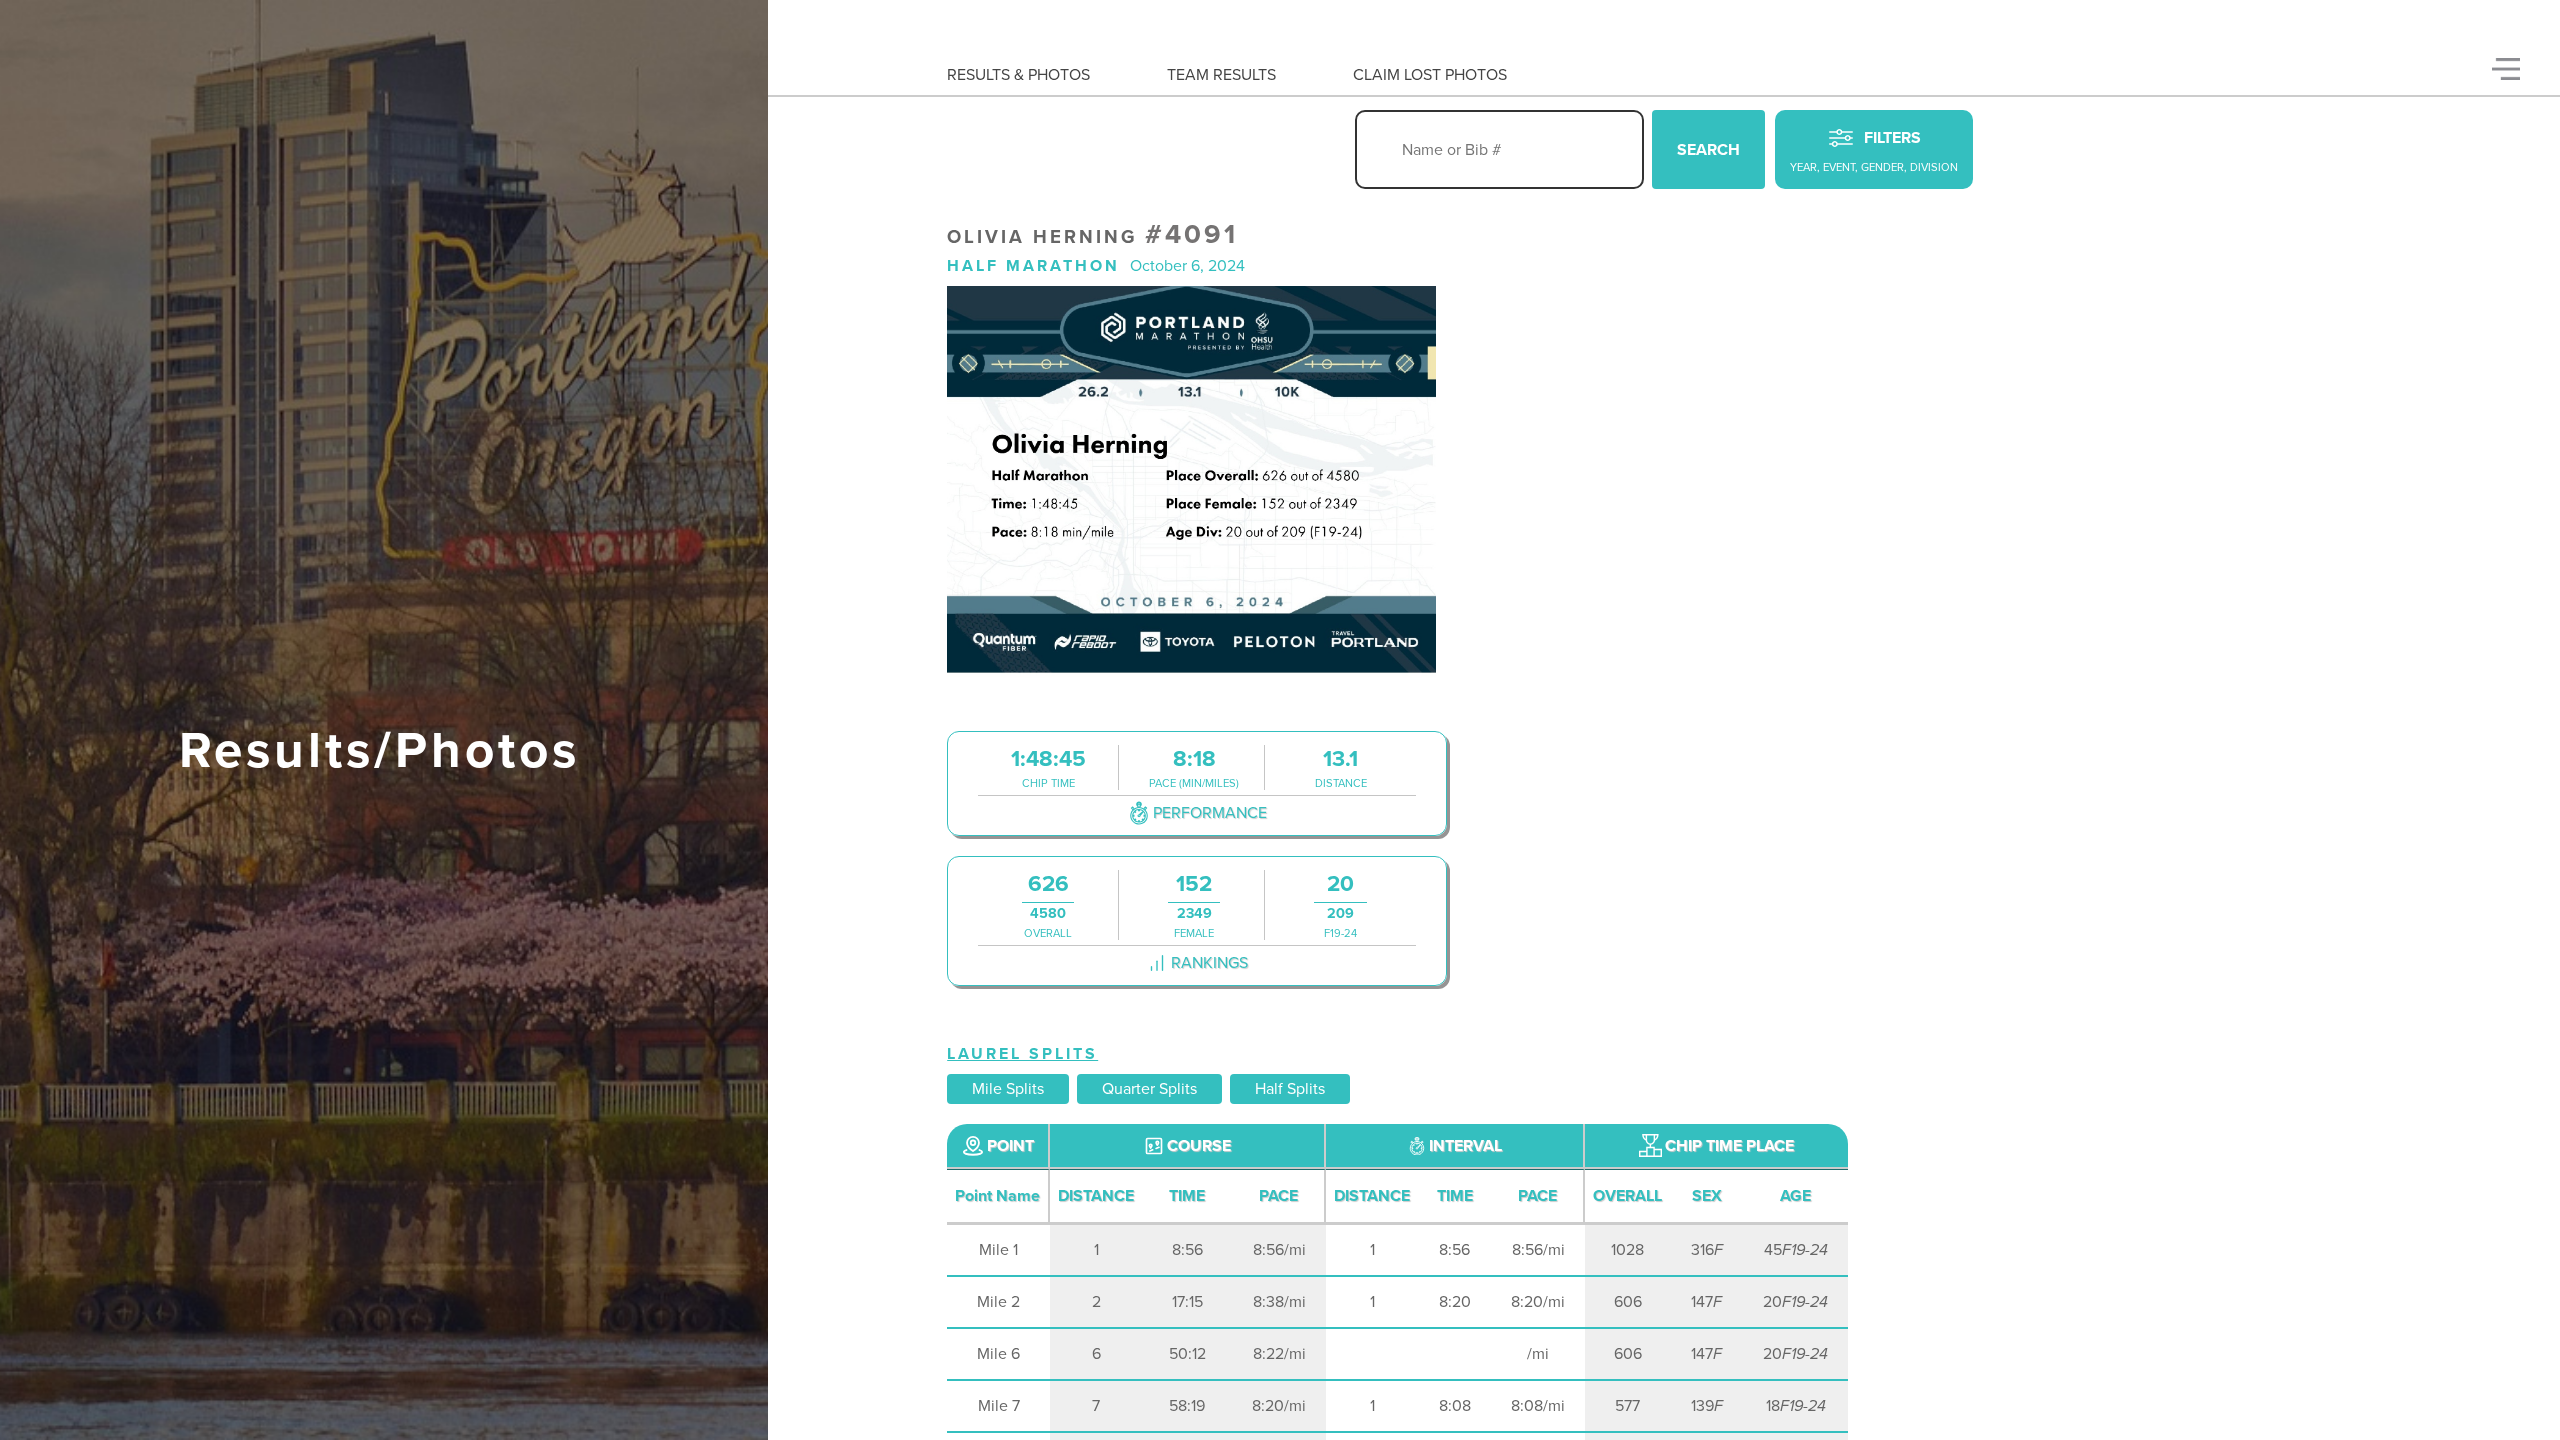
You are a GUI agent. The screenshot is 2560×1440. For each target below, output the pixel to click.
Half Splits (1290, 1089)
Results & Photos (1018, 75)
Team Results (1221, 75)
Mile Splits (1008, 1089)
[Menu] (2506, 69)
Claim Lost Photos (1430, 75)
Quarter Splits (1149, 1089)
